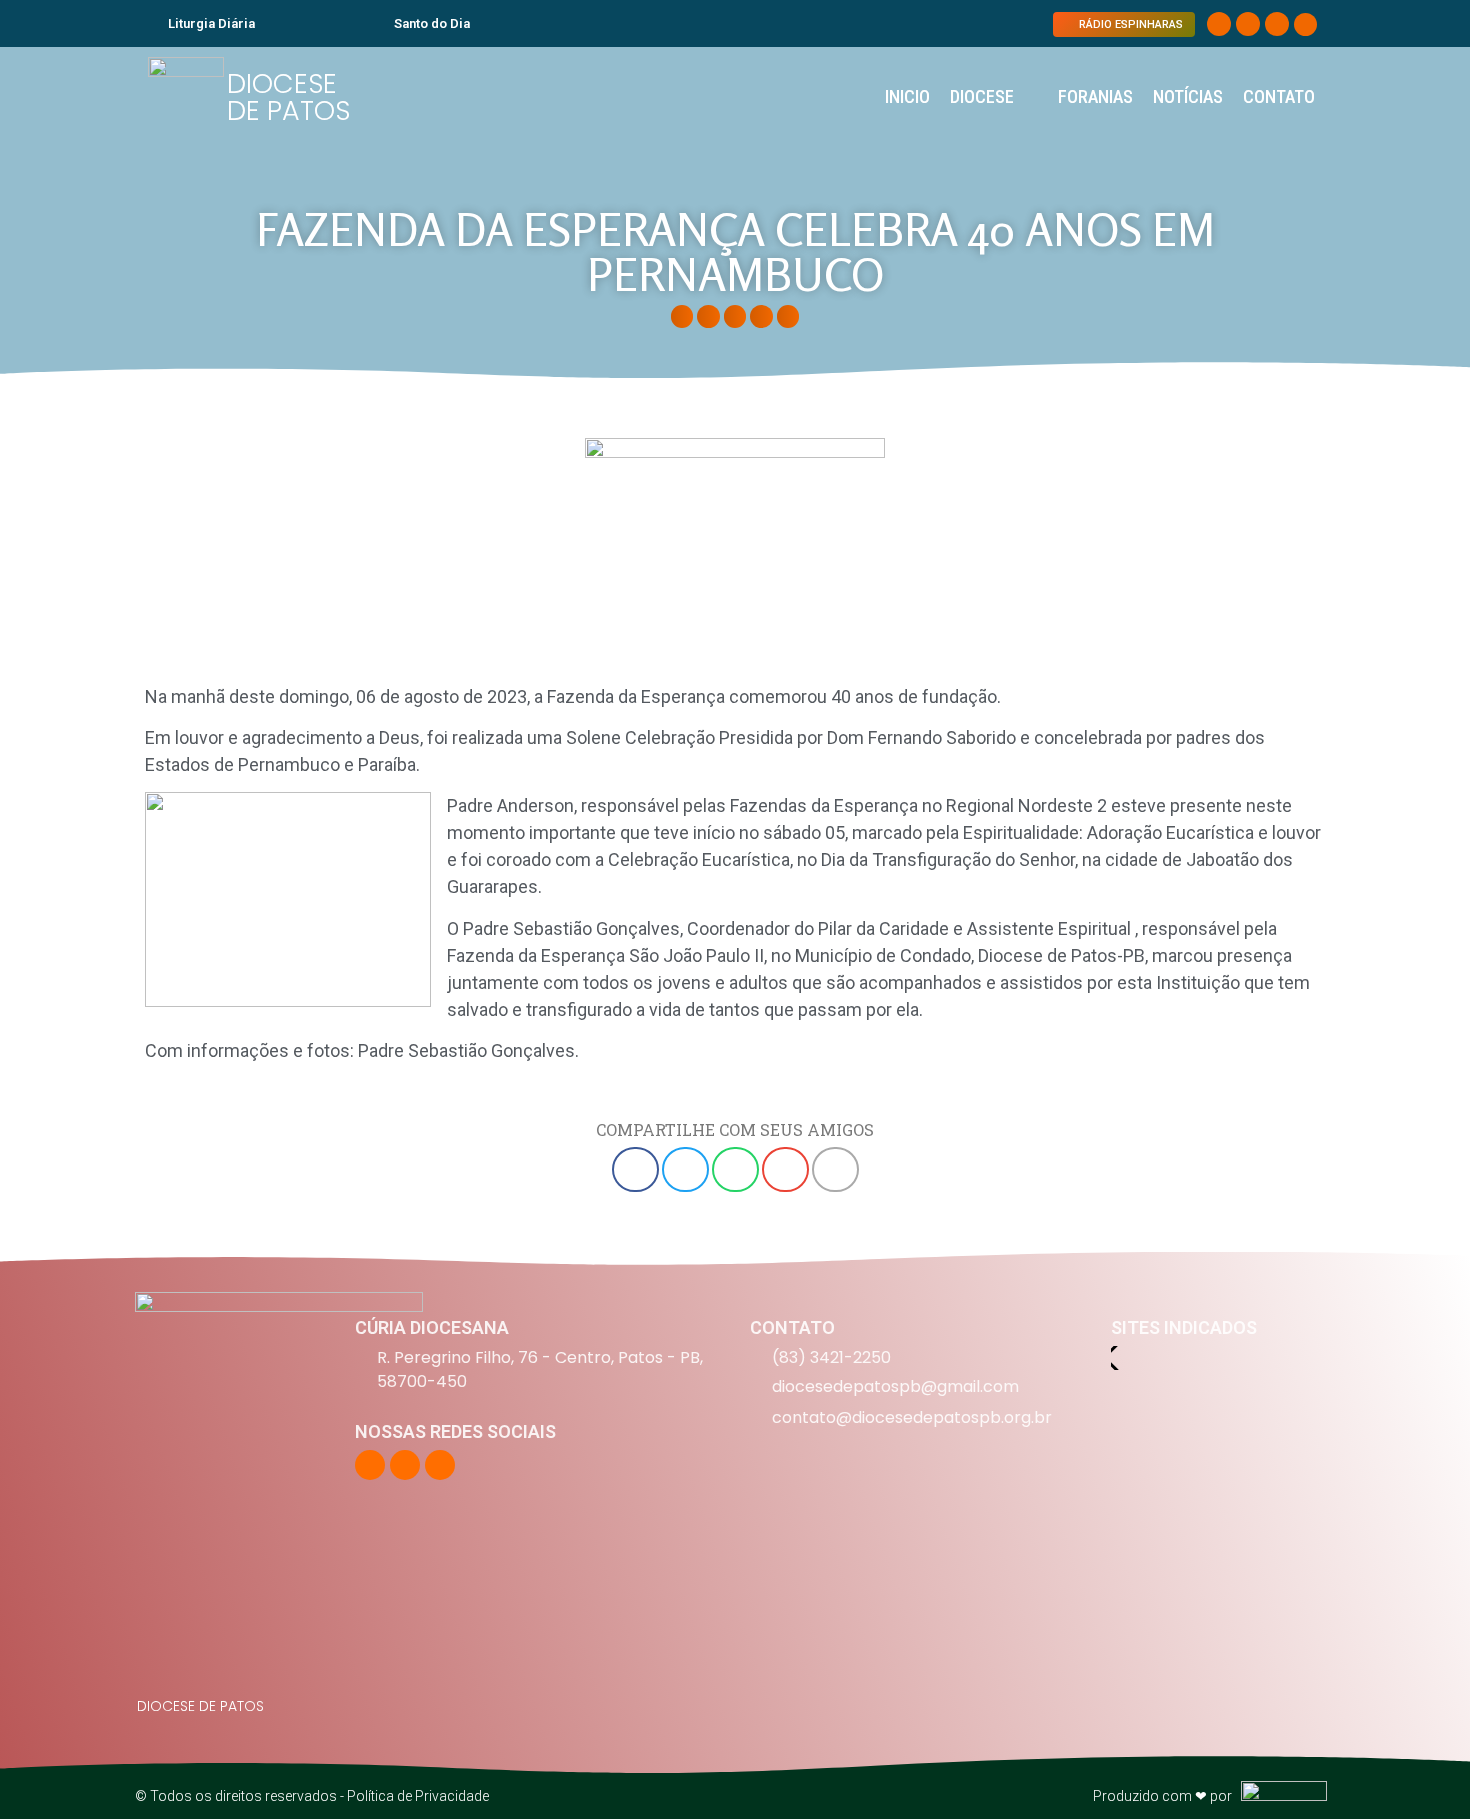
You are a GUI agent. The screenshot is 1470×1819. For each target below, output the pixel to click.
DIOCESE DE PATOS (288, 97)
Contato (1279, 96)
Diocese (982, 96)
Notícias (1188, 96)
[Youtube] (1277, 24)
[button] (1305, 24)
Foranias (1095, 96)
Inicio (907, 96)
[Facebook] (1219, 24)
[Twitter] (1248, 24)
